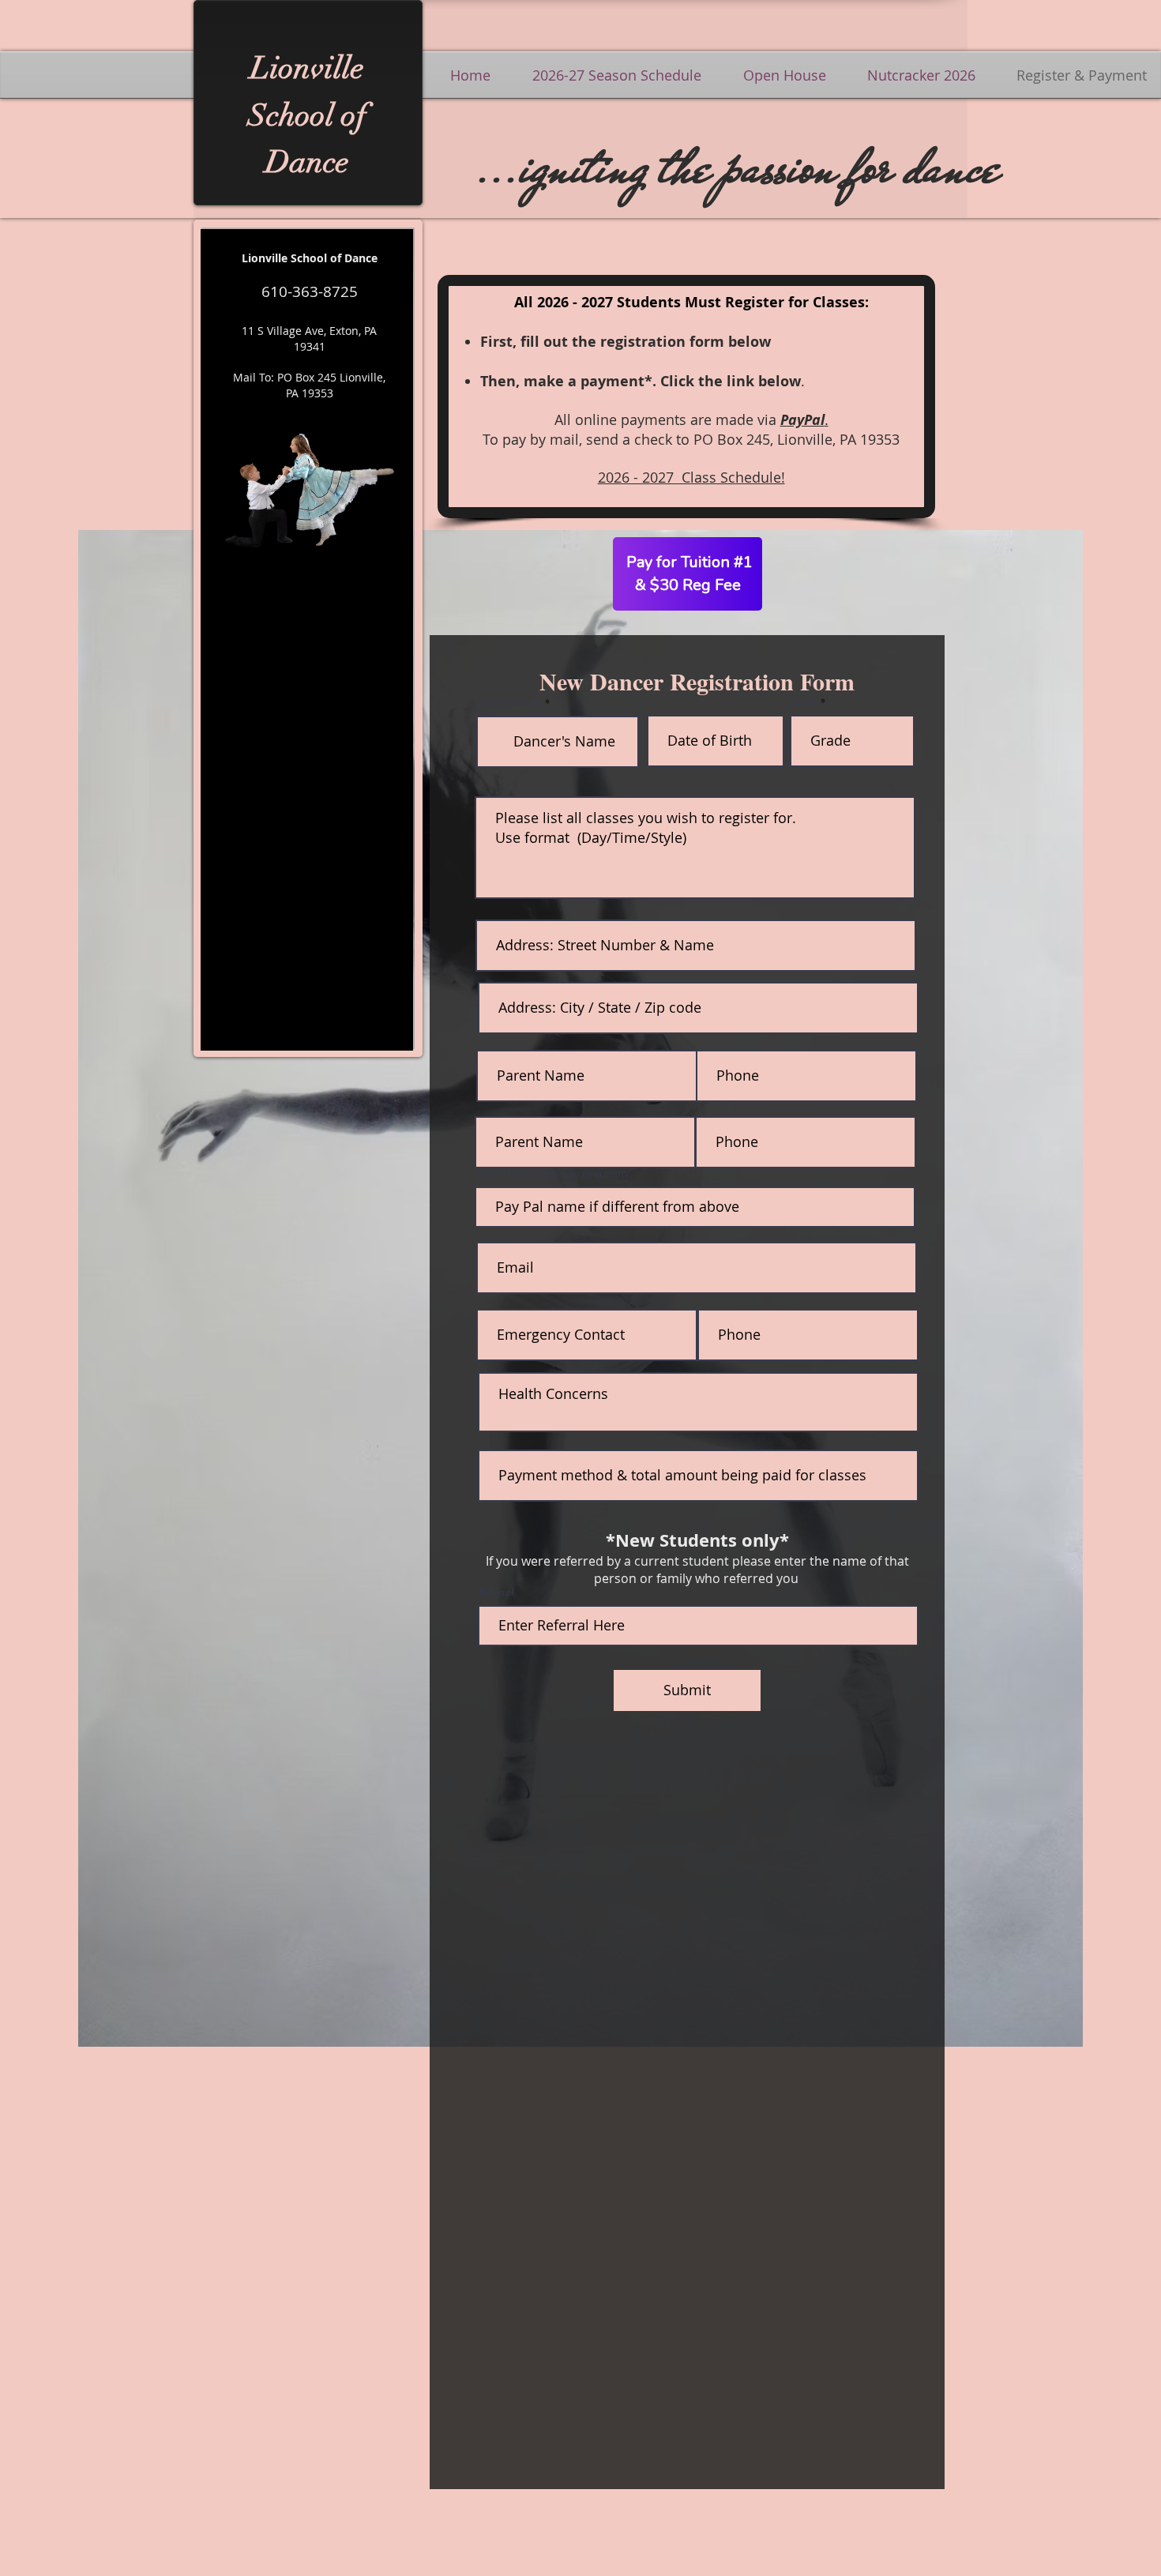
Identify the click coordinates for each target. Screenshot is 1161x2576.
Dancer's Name (509, 703)
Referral (496, 1592)
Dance (307, 162)
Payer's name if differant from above (553, 1173)
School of (307, 115)
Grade (804, 702)
